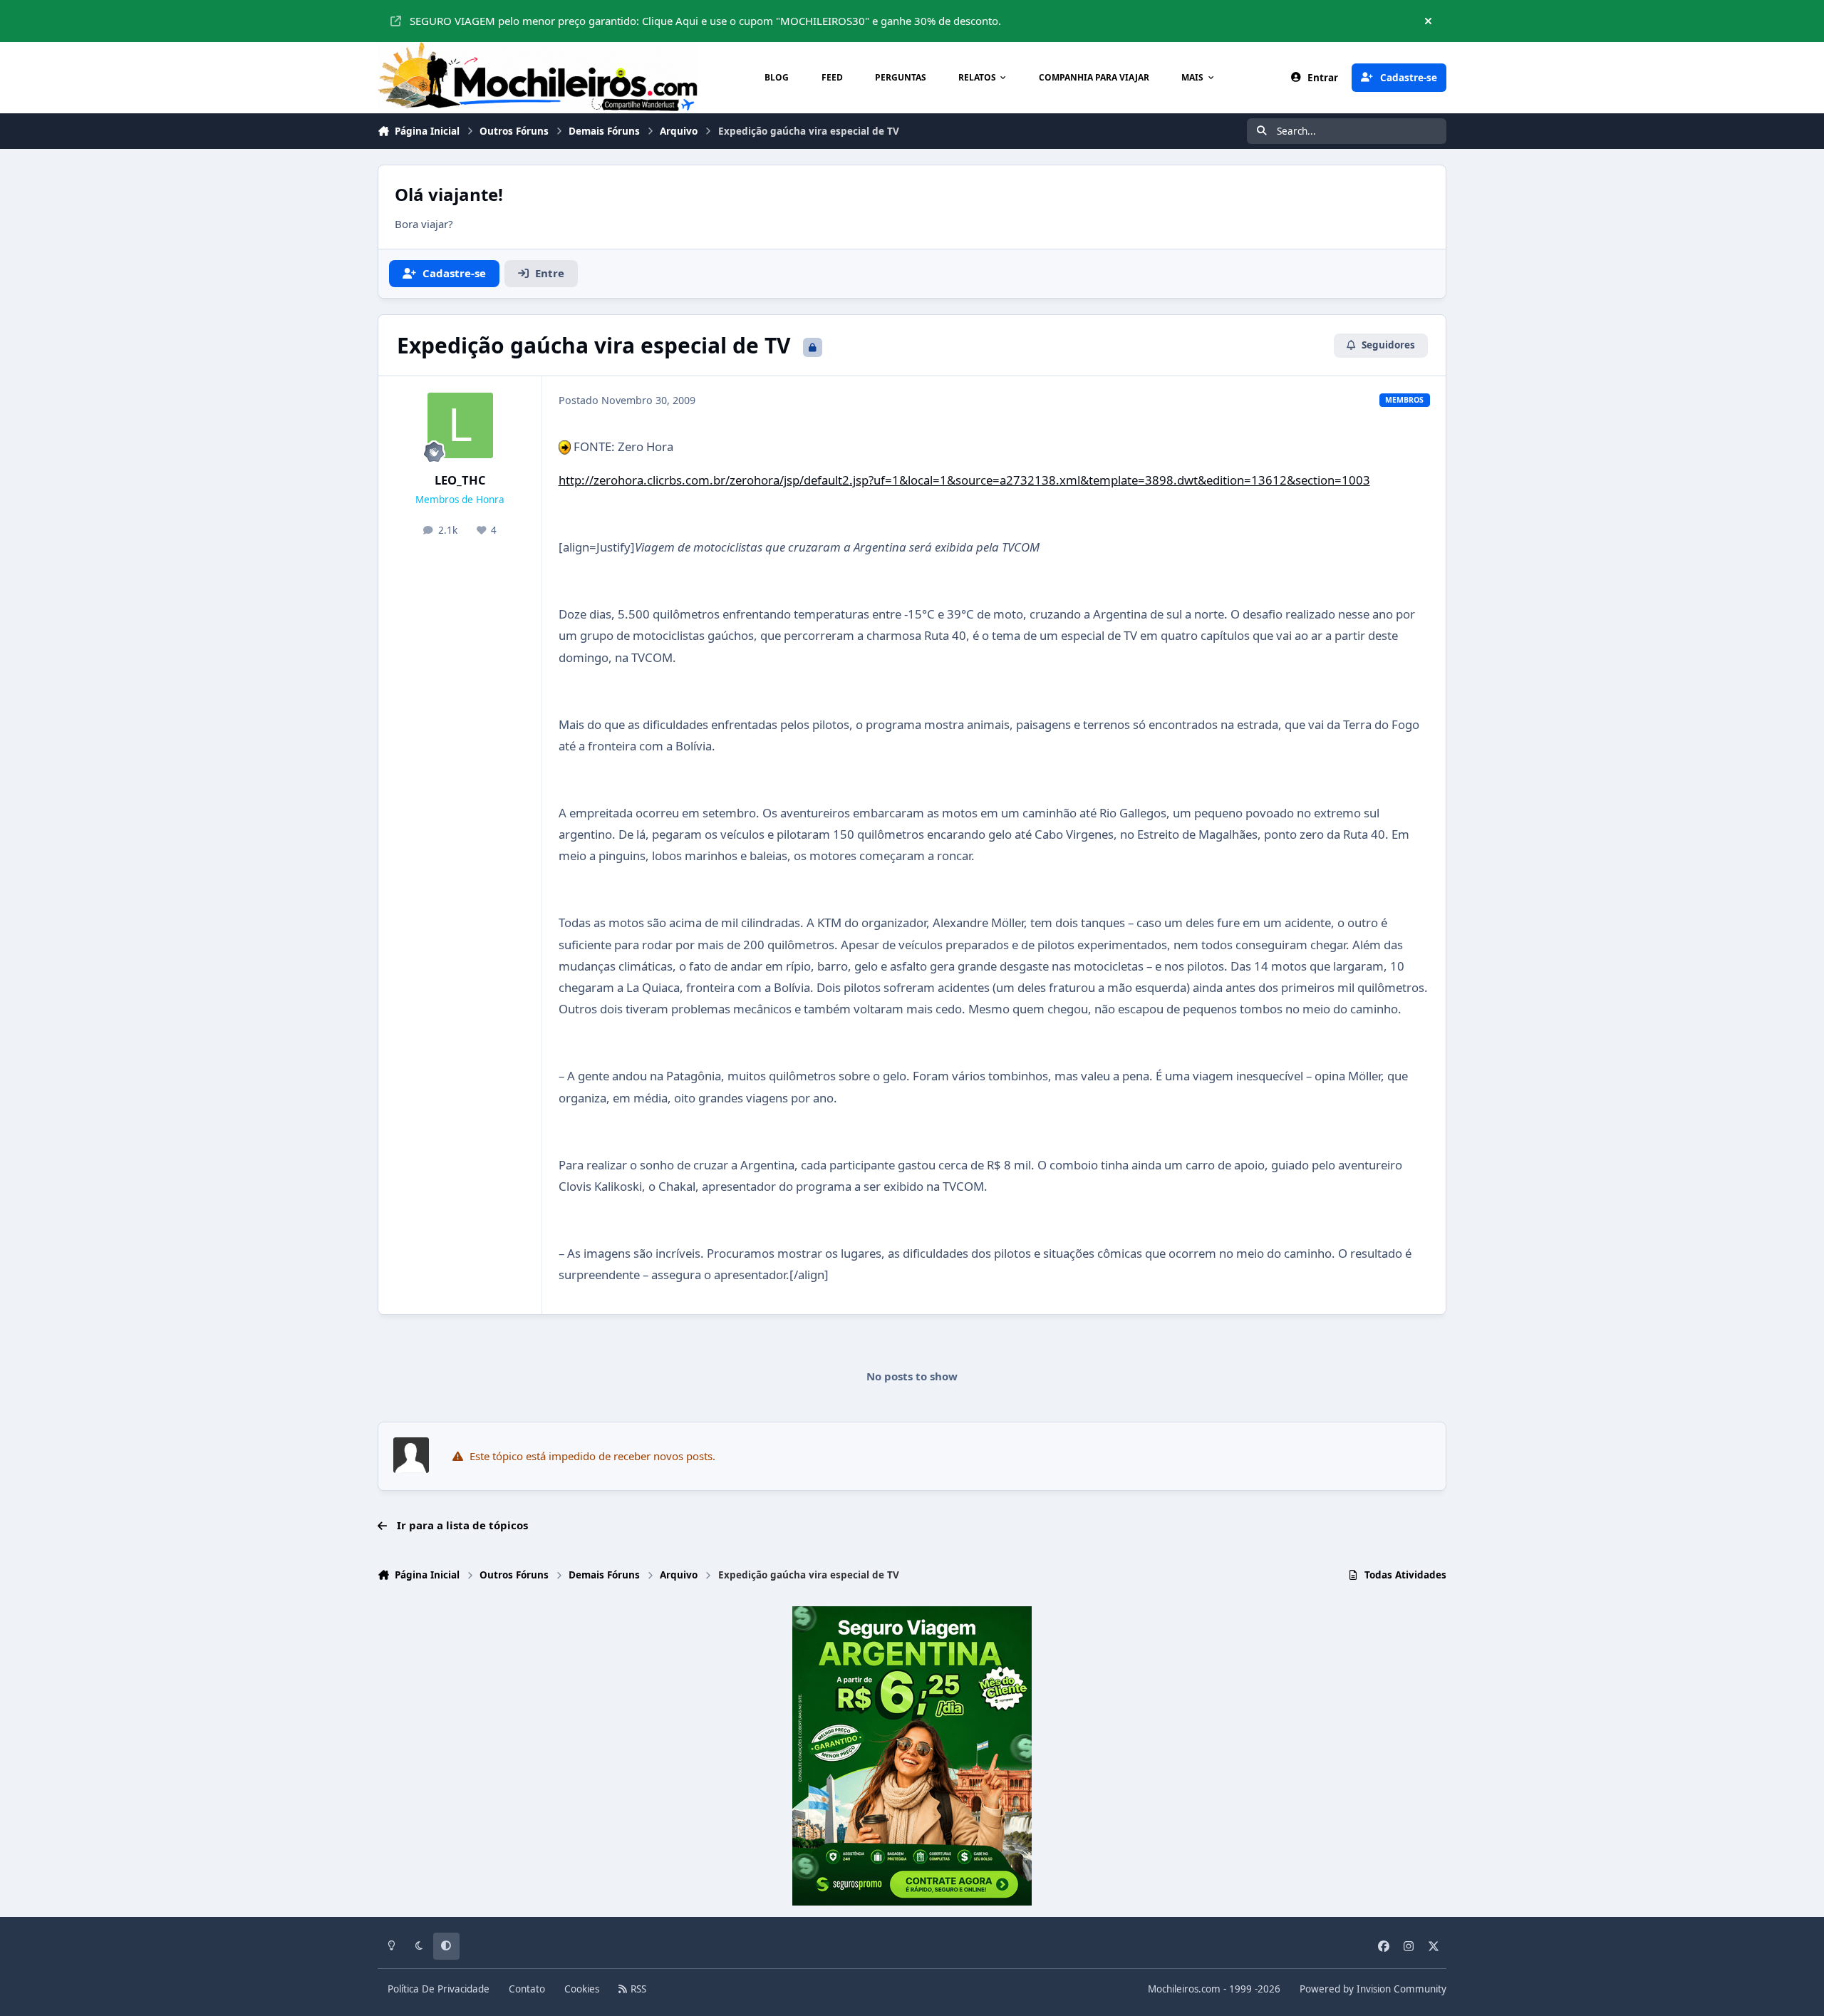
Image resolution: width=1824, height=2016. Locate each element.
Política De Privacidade (439, 1989)
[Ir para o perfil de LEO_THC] (460, 425)
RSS (637, 1989)
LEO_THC (460, 480)
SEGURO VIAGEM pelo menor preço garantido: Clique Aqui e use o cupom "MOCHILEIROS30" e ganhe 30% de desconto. (705, 21)
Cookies (582, 1989)
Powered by (1373, 1989)
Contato (527, 1989)
